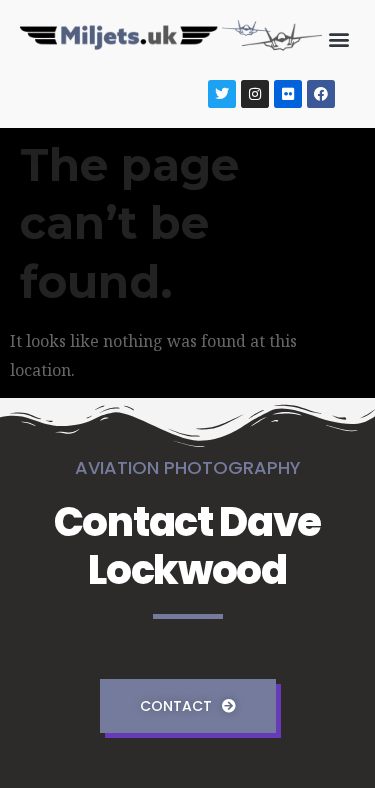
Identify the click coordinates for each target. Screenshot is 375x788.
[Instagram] (255, 94)
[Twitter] (222, 94)
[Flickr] (288, 94)
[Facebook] (321, 94)
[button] (338, 38)
